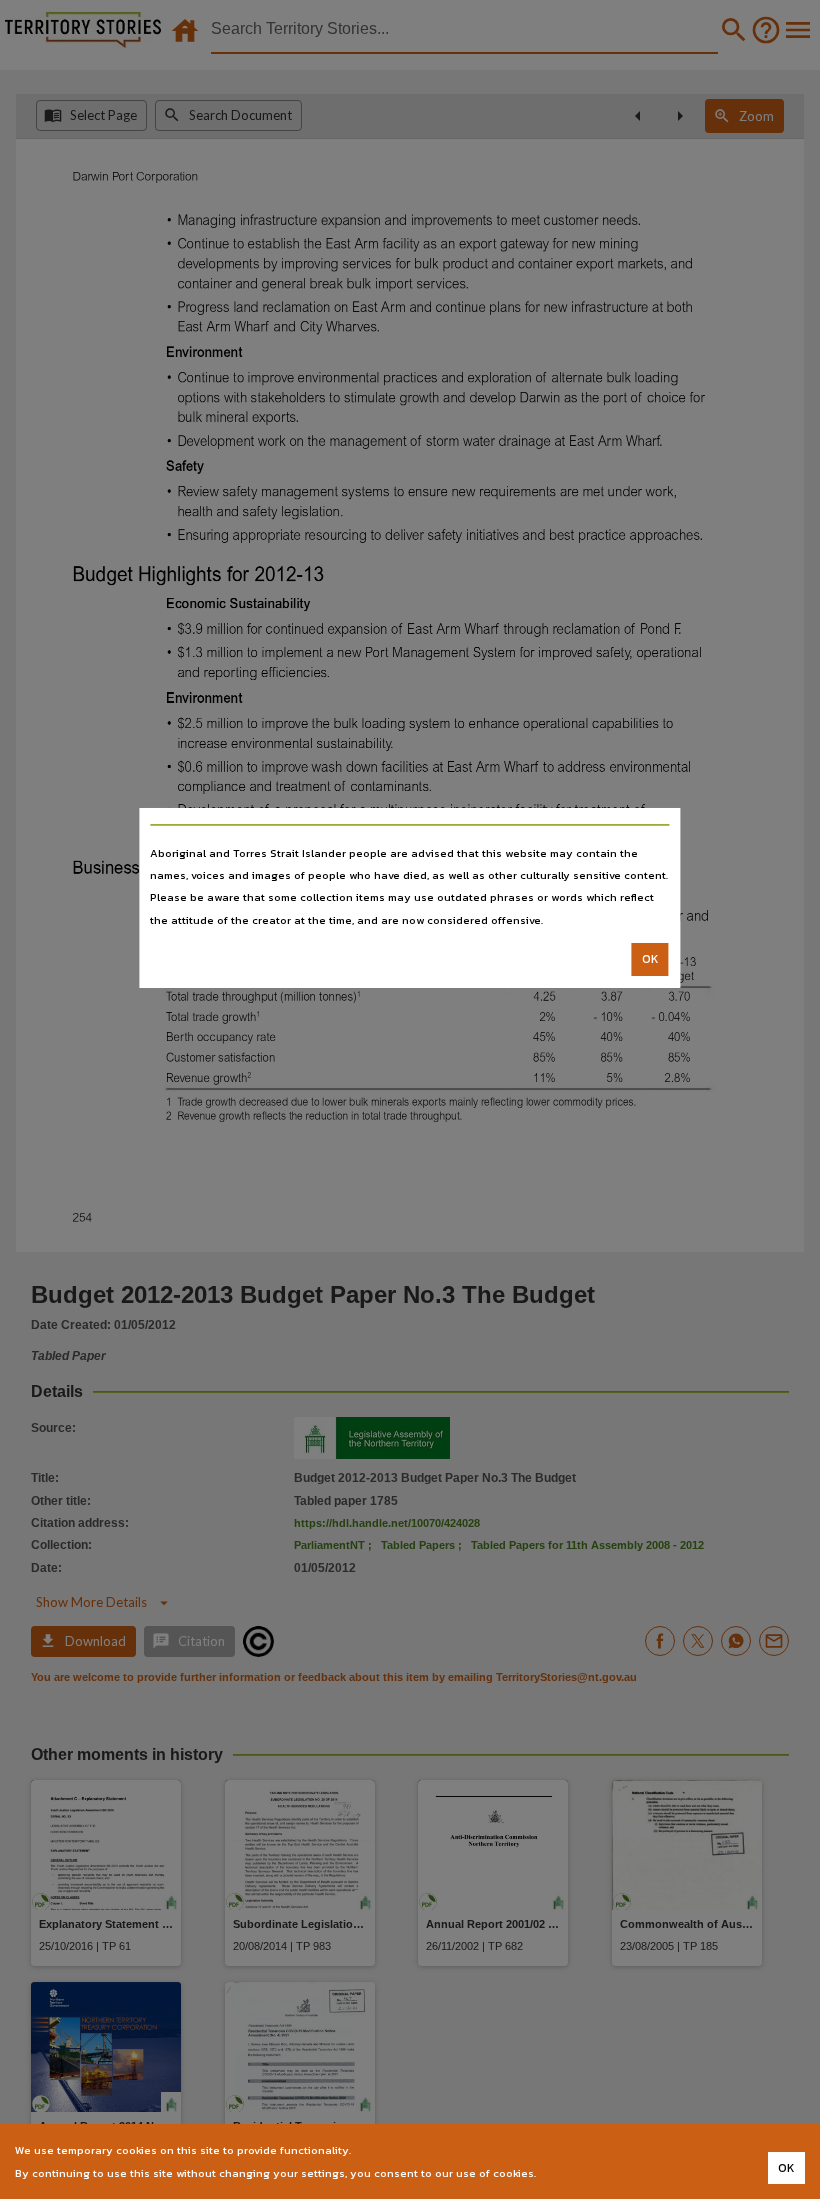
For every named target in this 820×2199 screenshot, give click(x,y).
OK (650, 959)
